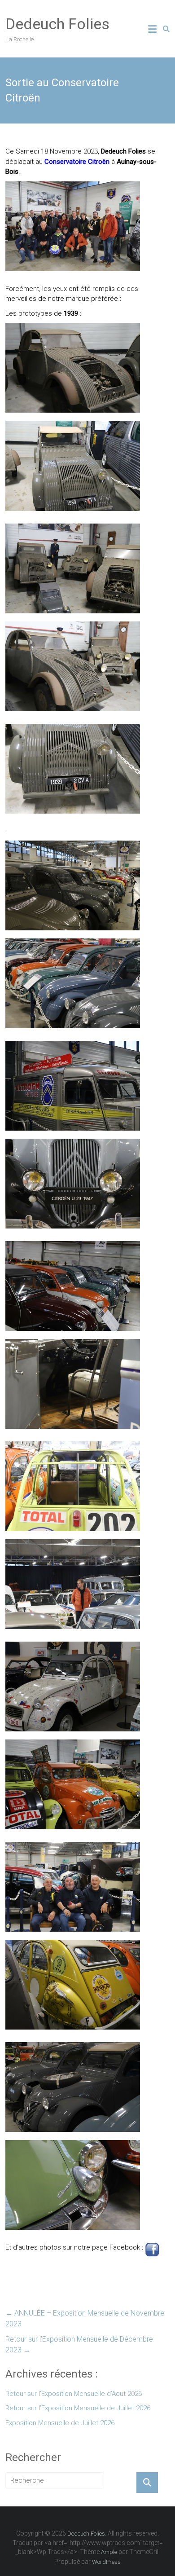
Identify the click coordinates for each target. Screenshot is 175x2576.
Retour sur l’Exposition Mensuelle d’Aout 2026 (74, 2394)
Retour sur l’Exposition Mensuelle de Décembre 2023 (79, 2345)
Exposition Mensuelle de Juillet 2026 (60, 2423)
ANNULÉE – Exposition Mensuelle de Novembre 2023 (85, 2318)
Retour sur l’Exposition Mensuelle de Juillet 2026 (78, 2408)
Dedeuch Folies (57, 24)
